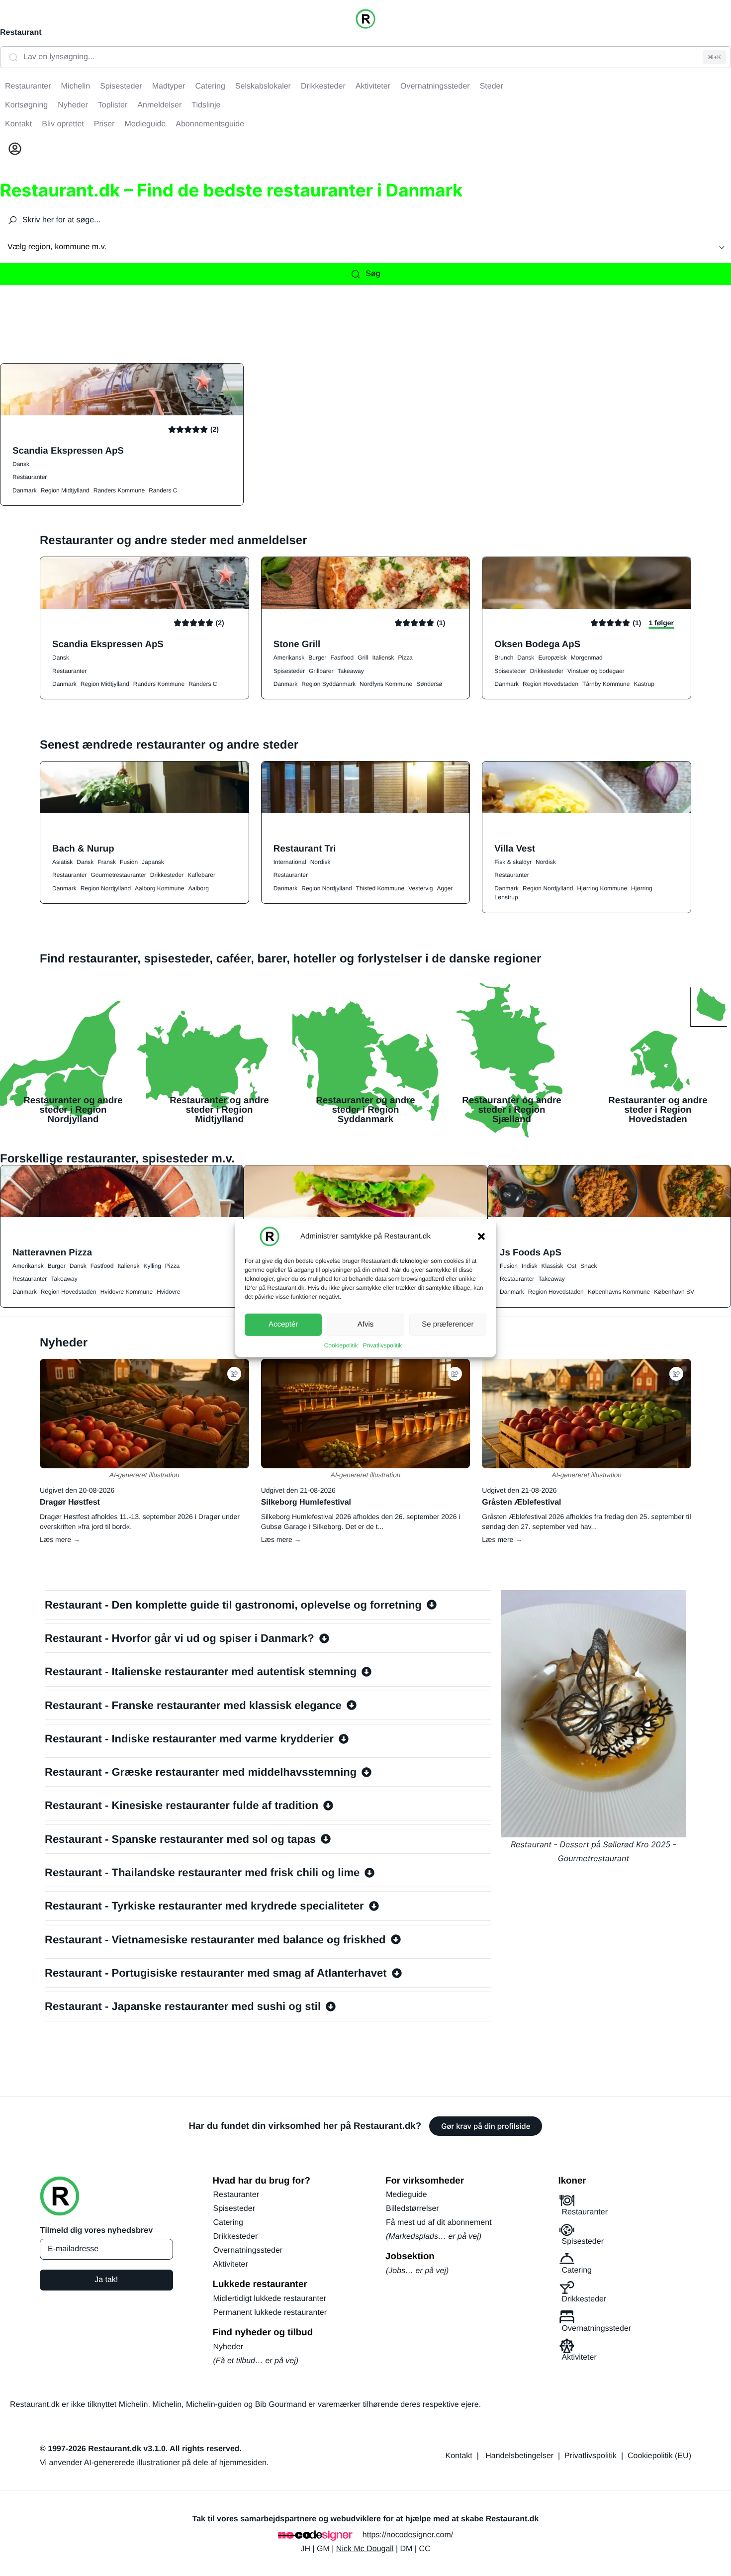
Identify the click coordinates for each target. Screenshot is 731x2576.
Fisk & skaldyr (513, 862)
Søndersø (429, 684)
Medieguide (407, 2195)
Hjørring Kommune (602, 888)
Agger (445, 888)
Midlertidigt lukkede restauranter (270, 2299)
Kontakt (459, 2456)
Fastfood (342, 658)
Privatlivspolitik (383, 1345)
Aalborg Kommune (159, 888)
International (290, 862)
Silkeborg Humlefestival (306, 1502)
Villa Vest (515, 848)
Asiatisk (62, 862)
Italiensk (383, 658)
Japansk (153, 862)
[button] (481, 1236)
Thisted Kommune (380, 888)
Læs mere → (60, 1539)
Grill (363, 658)
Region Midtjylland (65, 490)
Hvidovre (168, 1292)
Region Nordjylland (106, 888)
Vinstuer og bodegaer (596, 671)
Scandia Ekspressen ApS (68, 450)
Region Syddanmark (328, 684)
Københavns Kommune (619, 1292)
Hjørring (642, 888)
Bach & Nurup (83, 848)
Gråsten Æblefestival (521, 1502)
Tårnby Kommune (606, 684)
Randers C (163, 490)
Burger (317, 658)
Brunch (504, 658)
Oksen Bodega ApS (537, 644)
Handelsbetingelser (519, 2456)
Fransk (107, 862)
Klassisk (552, 1266)
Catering (228, 2223)
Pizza (405, 658)
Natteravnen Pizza (52, 1252)
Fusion (129, 862)
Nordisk (320, 862)
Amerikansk (289, 658)
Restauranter (30, 477)
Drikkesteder (547, 671)
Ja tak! (106, 2280)
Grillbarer (321, 671)
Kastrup (644, 684)
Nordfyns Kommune (386, 684)
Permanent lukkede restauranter (270, 2313)
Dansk (21, 464)
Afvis (366, 1324)
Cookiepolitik (341, 1345)
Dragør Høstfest (70, 1502)
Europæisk (552, 658)
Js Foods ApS (531, 1252)
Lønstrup (506, 897)
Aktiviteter (231, 2264)
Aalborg (198, 888)
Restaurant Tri (305, 848)
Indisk (529, 1266)
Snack (589, 1266)
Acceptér (283, 1324)
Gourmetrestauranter (118, 875)
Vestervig (420, 888)
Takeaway (350, 671)
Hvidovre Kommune (127, 1292)
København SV (674, 1292)
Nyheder (228, 2347)
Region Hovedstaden (550, 684)
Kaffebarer (201, 875)
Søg (373, 274)
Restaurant (21, 33)
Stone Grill (297, 644)
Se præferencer (448, 1324)
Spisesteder (289, 671)
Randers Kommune (119, 490)
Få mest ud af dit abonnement (439, 2223)
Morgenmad (587, 658)
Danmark (25, 490)
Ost (572, 1266)
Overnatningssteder (248, 2250)
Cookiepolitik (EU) (659, 2456)
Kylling (152, 1266)
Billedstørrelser (412, 2209)
